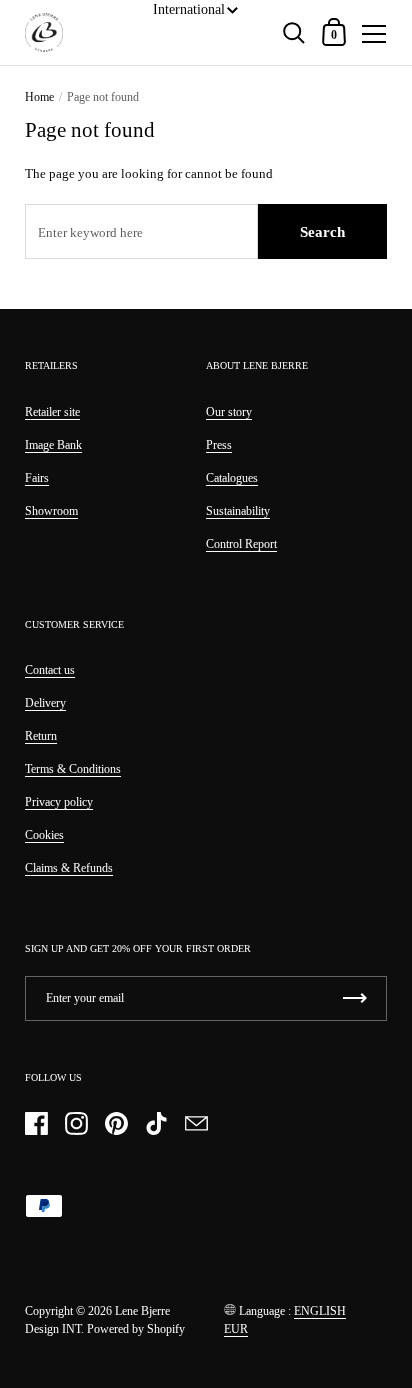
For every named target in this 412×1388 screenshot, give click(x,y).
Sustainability (238, 511)
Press (219, 445)
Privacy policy (59, 802)
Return (41, 736)
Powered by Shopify (136, 1329)
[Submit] (355, 998)
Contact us (50, 670)
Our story (229, 412)
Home (39, 97)
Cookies (44, 835)
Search (322, 232)
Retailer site (52, 412)
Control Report (241, 544)
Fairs (37, 478)
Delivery (45, 703)
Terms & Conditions (73, 769)
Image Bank (53, 445)
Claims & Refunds (69, 868)
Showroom (51, 511)
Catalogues (232, 478)
